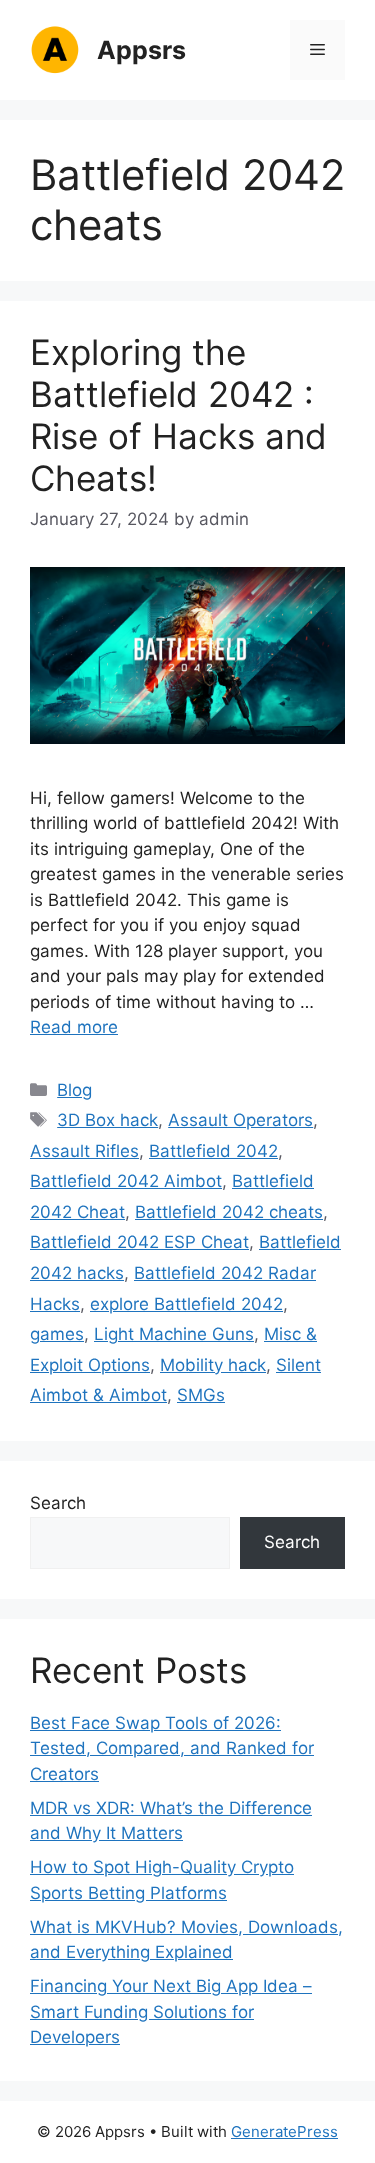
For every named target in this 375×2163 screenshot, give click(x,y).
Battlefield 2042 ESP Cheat (139, 1242)
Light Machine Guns (174, 1334)
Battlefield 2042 (213, 1151)
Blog (74, 1090)
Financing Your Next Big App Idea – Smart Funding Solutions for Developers (171, 2011)
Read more (74, 1027)
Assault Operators (240, 1120)
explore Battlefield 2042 (186, 1304)
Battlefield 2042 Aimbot (126, 1181)
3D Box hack (107, 1120)
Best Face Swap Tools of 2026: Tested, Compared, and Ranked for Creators (172, 1748)
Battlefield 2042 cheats (229, 1212)
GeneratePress (284, 2131)
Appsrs (141, 50)
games (57, 1334)
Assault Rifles (84, 1151)
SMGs (201, 1395)
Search (58, 1503)
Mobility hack (213, 1365)
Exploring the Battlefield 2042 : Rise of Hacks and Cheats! (178, 415)
